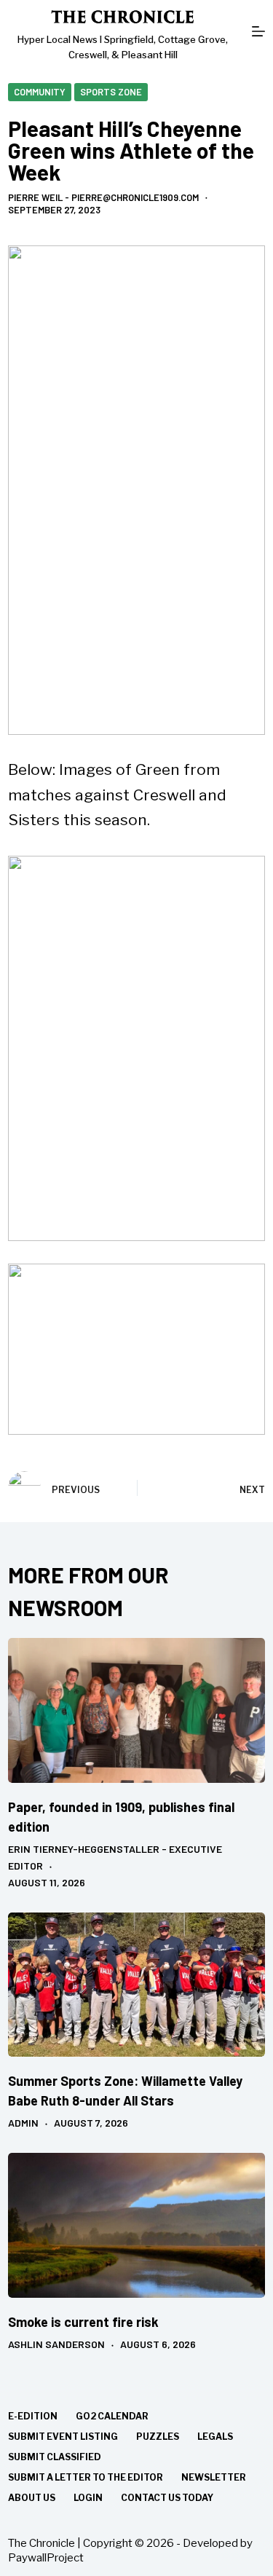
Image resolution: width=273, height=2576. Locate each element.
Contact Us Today (167, 2498)
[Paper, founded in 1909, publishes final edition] (136, 1710)
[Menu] (258, 31)
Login (88, 2498)
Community (40, 92)
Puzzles (158, 2437)
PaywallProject (46, 2558)
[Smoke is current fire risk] (136, 2225)
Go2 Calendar (112, 2416)
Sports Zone (111, 92)
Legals (215, 2437)
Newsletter (214, 2477)
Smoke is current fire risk (83, 2322)
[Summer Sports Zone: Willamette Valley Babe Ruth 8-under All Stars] (136, 1985)
